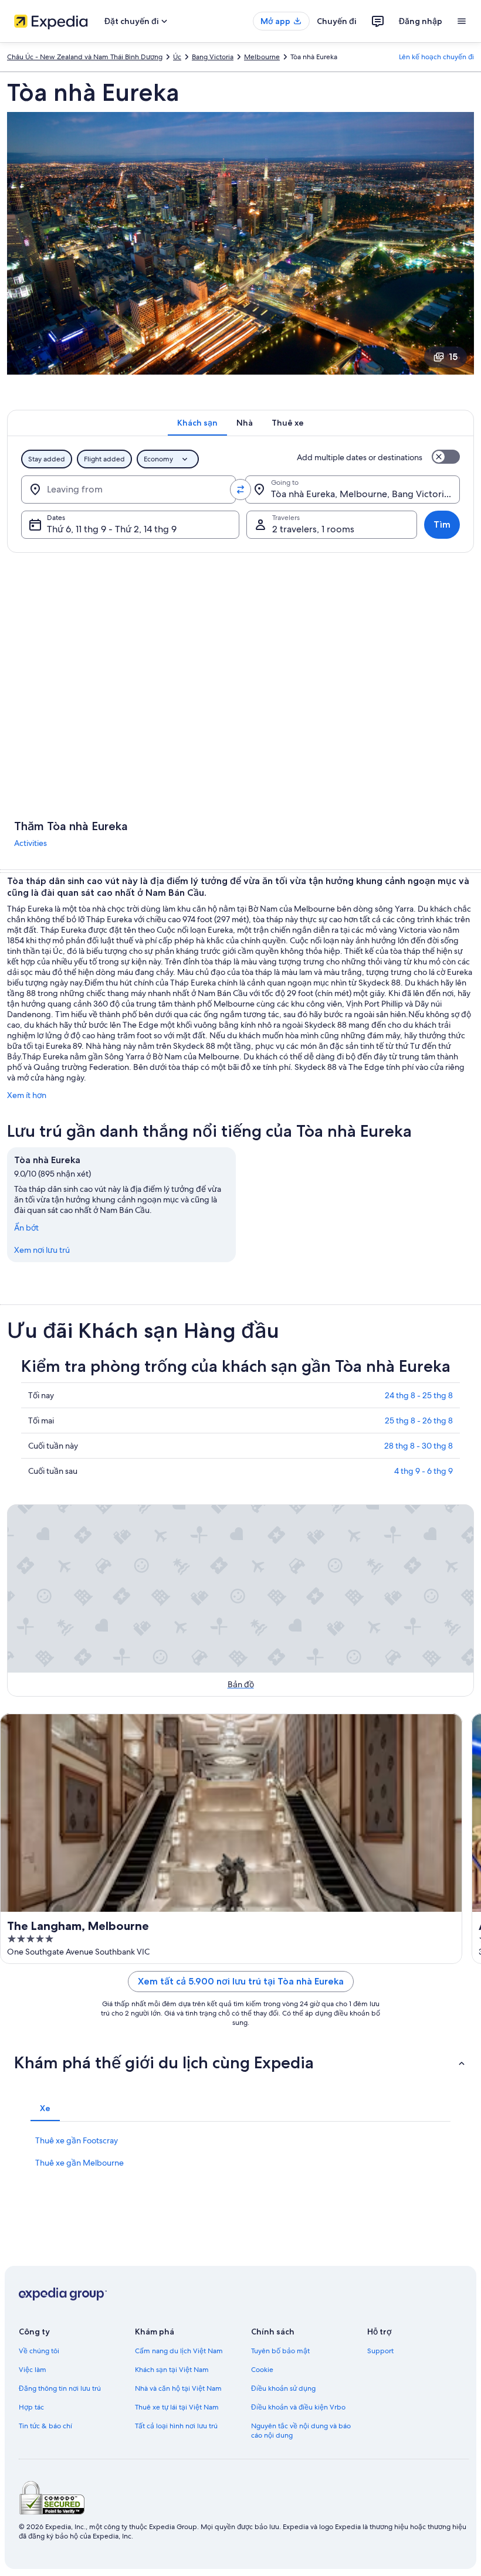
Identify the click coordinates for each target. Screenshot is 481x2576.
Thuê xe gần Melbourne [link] (79, 2163)
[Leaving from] (128, 490)
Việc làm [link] (33, 2370)
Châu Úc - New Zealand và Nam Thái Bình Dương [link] (85, 57)
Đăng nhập (421, 21)
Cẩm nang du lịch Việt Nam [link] (179, 2351)
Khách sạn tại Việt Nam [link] (172, 2370)
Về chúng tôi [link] (39, 2351)
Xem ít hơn (27, 1095)
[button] (240, 2062)
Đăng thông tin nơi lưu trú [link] (60, 2388)
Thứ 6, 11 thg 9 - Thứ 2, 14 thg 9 (112, 529)
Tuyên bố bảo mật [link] (280, 2351)
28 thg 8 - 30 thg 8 (419, 1446)
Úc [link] (177, 57)
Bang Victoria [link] (213, 57)
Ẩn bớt (26, 1228)
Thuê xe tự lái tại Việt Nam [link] (177, 2407)
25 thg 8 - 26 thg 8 (419, 1420)
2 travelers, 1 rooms (313, 529)
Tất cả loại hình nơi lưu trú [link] (176, 2426)
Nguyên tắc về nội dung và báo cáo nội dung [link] (301, 2431)
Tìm (442, 524)
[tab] (197, 423)
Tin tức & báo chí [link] (45, 2426)
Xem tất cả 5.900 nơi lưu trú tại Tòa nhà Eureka (241, 1981)
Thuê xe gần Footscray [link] (77, 2140)
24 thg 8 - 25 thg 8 (419, 1395)
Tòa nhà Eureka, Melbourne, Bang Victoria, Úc (365, 494)
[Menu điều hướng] (462, 21)
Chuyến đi (337, 21)
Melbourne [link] (262, 57)
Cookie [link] (262, 2370)
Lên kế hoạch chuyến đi (436, 57)
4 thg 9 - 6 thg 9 (424, 1471)
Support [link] (380, 2351)
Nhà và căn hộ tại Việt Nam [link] (178, 2388)
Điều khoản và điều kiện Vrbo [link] (298, 2407)
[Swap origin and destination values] (240, 490)
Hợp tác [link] (31, 2407)
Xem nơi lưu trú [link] (42, 1250)
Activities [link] (31, 843)
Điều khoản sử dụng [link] (283, 2388)
